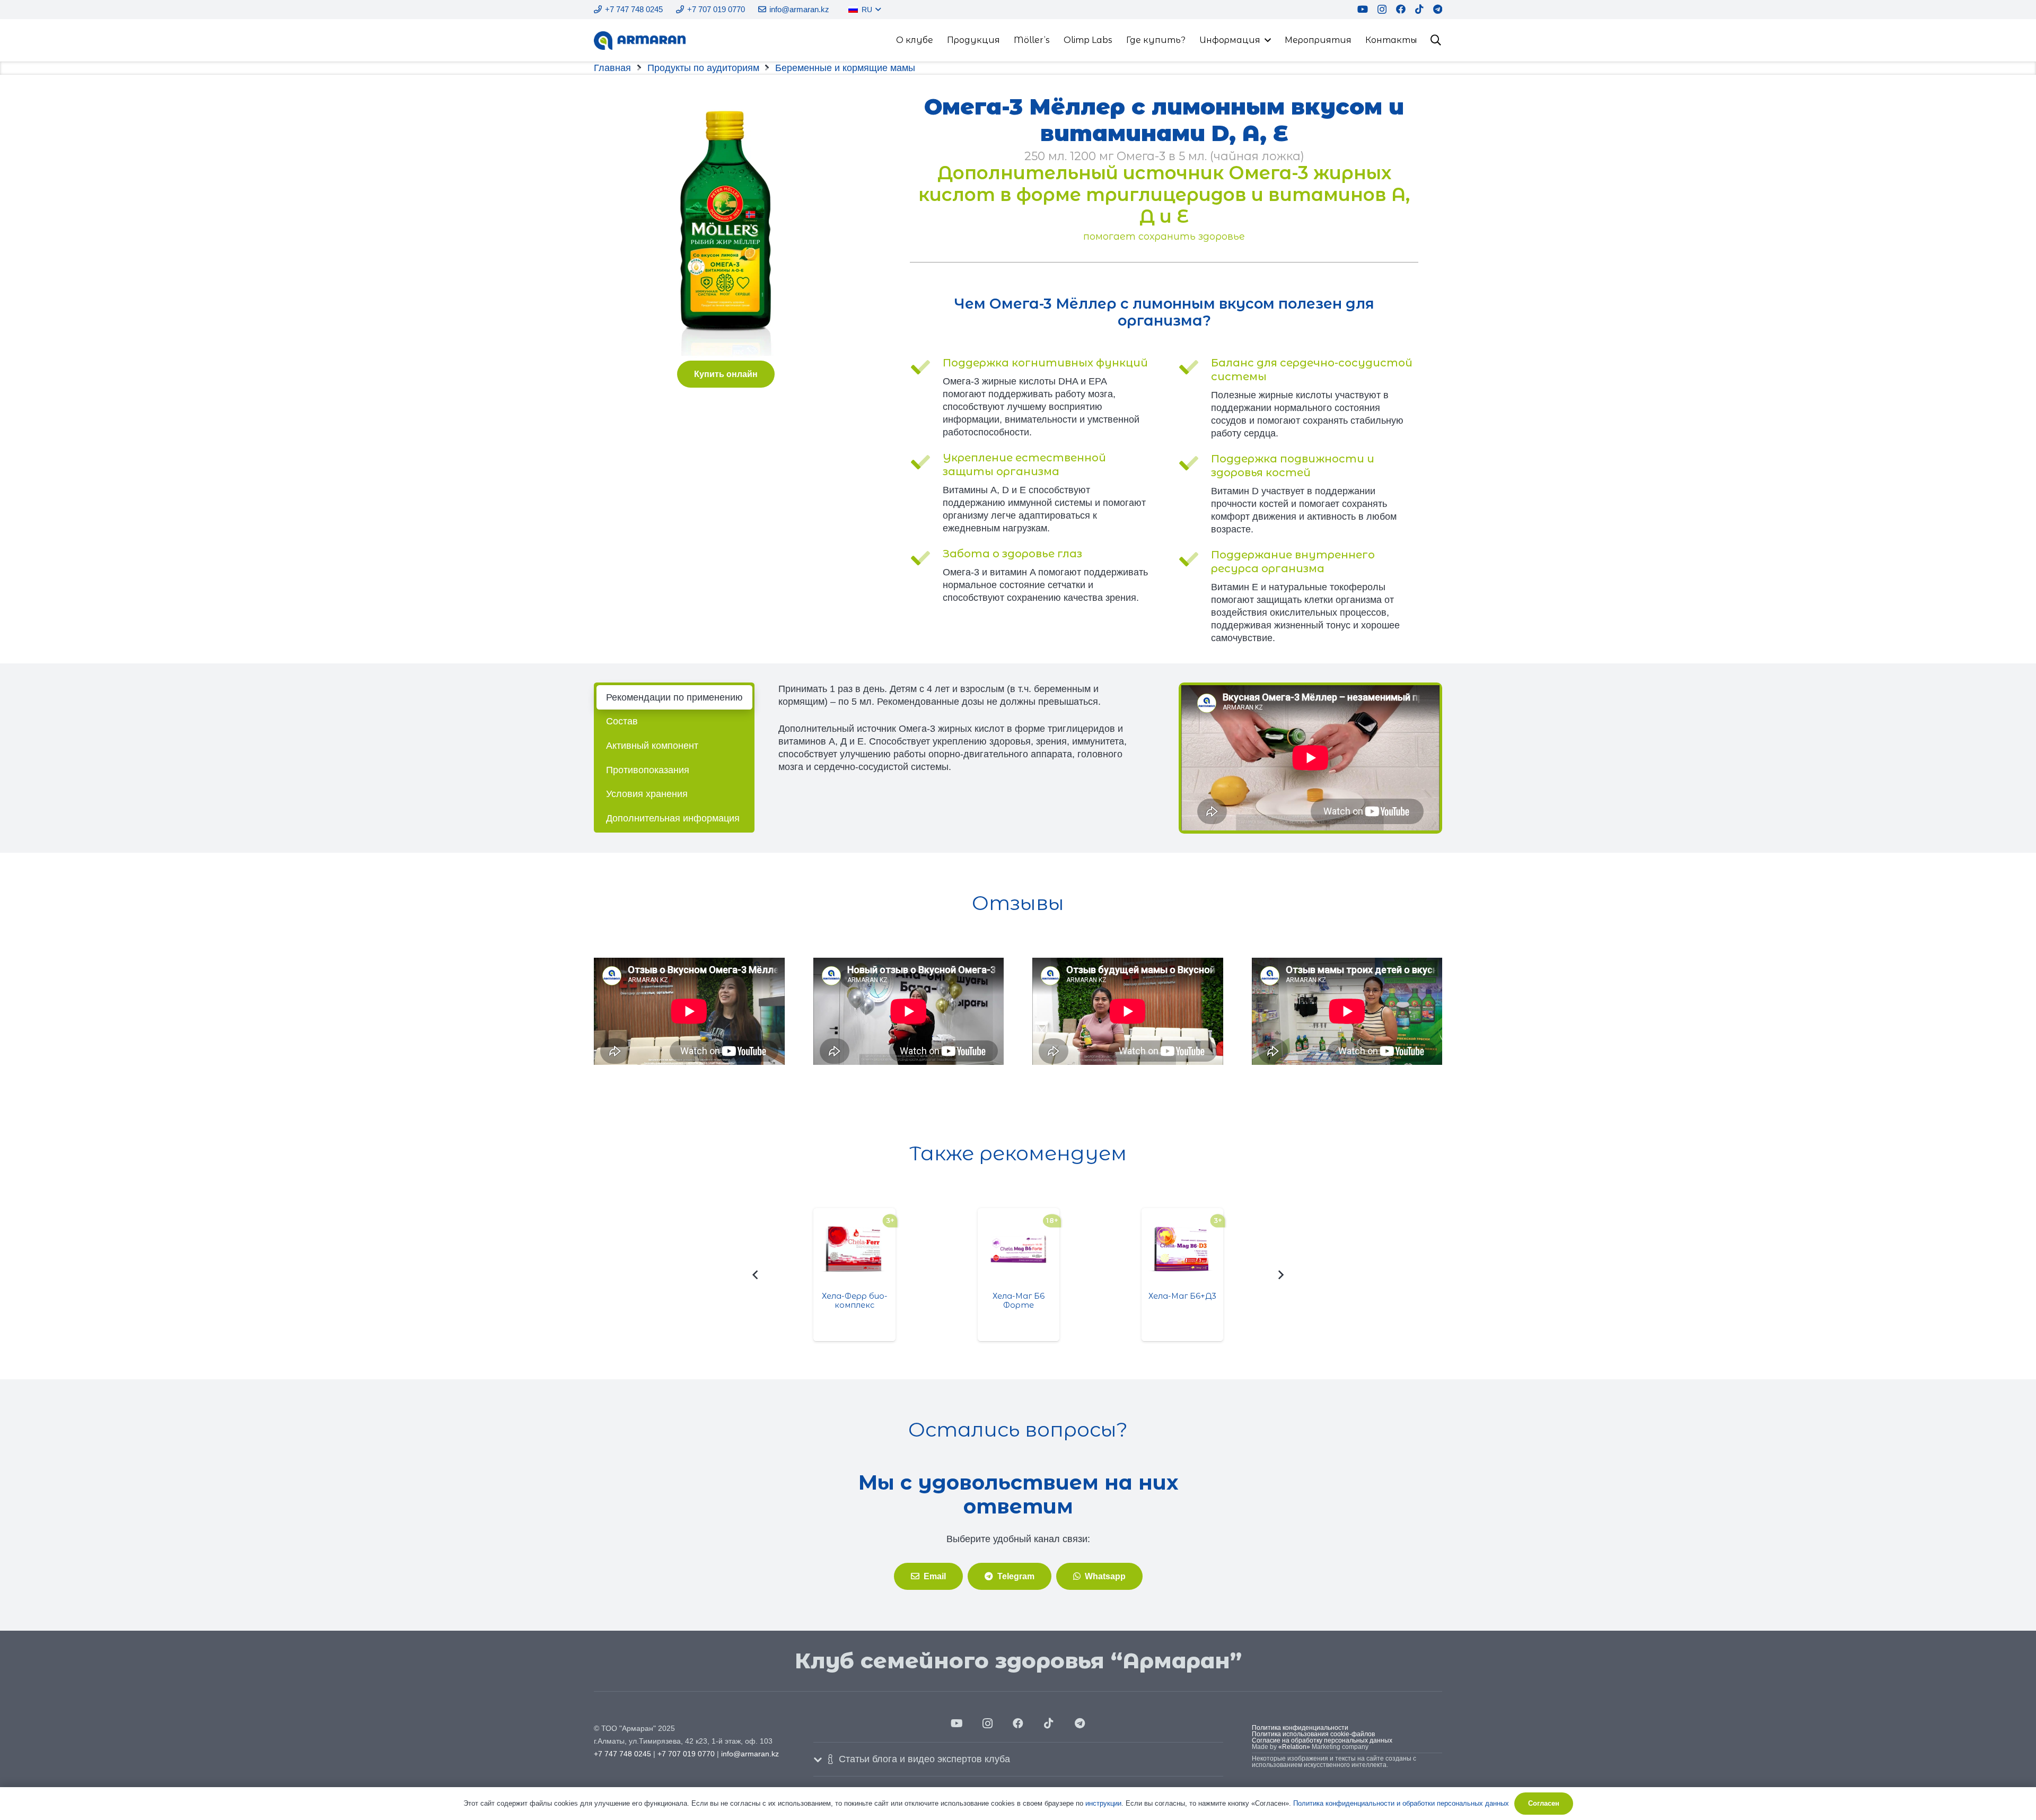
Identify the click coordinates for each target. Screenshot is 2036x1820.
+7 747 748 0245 (622, 1754)
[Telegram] (1438, 9)
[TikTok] (1419, 9)
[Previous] (755, 1275)
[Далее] (1281, 1275)
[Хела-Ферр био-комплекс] (854, 1249)
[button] (877, 10)
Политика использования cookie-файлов (1313, 1734)
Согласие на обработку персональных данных (1322, 1740)
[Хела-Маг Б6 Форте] (1019, 1249)
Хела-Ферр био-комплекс (855, 1301)
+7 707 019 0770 (686, 1754)
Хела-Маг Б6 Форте (1019, 1301)
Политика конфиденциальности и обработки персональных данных (1401, 1803)
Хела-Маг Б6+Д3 (1182, 1296)
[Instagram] (1382, 10)
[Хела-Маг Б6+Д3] (1183, 1249)
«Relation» (1294, 1747)
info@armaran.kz (750, 1754)
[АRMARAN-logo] (640, 41)
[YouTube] (1363, 9)
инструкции (1103, 1803)
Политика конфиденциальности (1300, 1728)
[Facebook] (1401, 9)
